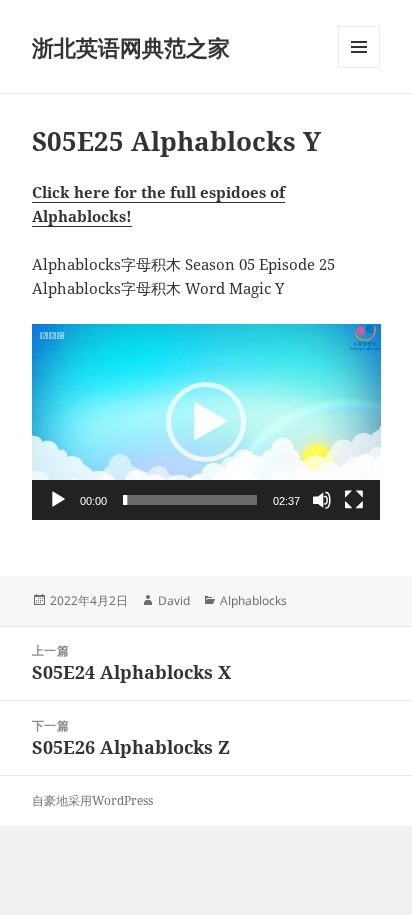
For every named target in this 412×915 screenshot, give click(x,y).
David (174, 600)
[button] (206, 422)
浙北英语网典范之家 (131, 47)
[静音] (322, 500)
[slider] (190, 500)
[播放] (58, 500)
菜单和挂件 (359, 67)
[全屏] (354, 500)
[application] (206, 422)
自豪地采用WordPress (92, 800)
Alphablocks (253, 600)
